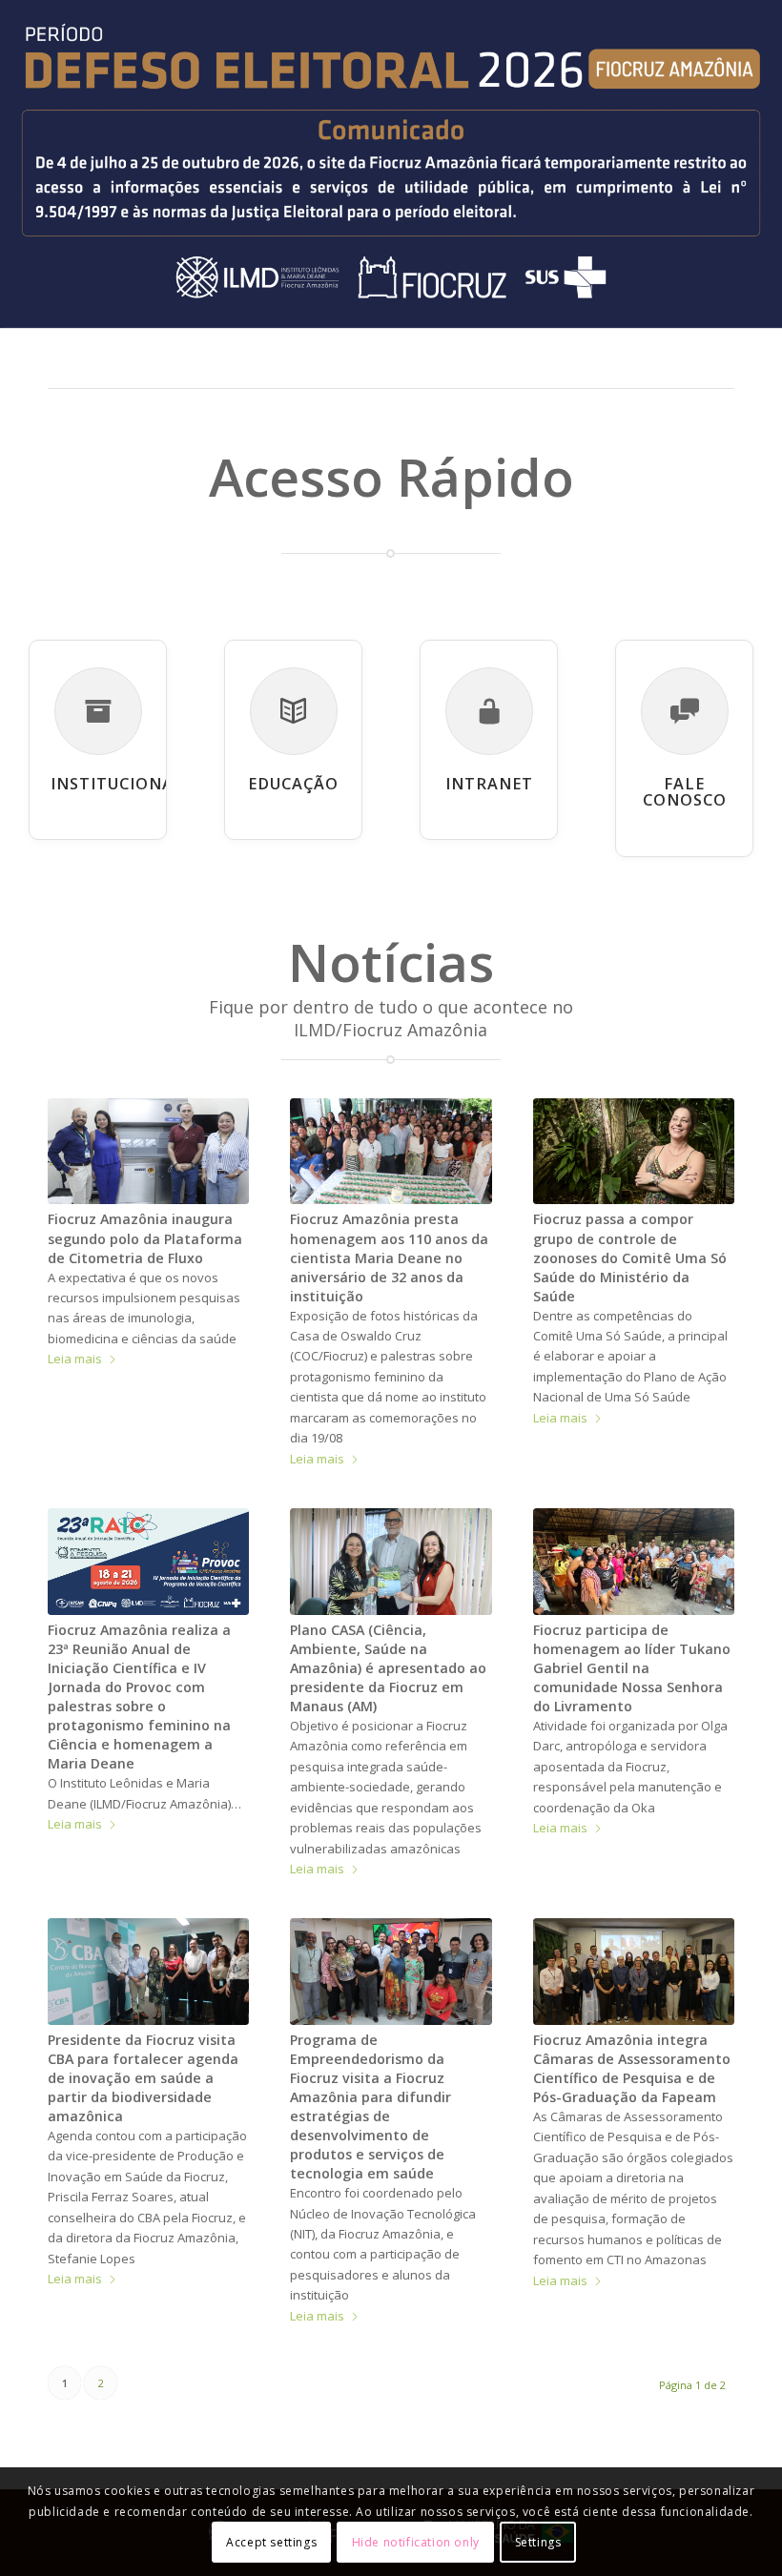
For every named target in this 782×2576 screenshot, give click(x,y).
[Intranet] (489, 711)
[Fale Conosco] (685, 711)
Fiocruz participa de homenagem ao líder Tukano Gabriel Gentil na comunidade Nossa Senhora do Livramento (632, 1668)
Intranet (489, 784)
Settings (538, 2542)
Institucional (117, 784)
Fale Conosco (685, 792)
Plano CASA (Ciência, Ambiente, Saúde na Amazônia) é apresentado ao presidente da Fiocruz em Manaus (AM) (388, 1668)
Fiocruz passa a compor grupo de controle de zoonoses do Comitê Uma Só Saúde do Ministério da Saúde (630, 1257)
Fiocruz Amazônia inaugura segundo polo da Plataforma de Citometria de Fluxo (145, 1238)
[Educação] (294, 711)
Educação (293, 784)
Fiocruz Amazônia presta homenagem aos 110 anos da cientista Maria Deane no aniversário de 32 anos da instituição (389, 1257)
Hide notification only (416, 2542)
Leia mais (75, 1359)
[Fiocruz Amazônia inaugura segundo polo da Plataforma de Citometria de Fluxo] (148, 1152)
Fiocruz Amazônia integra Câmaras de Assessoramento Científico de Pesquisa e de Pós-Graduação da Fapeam (632, 2068)
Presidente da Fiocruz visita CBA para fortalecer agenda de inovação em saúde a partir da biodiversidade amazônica (143, 2078)
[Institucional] (98, 711)
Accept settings (271, 2542)
